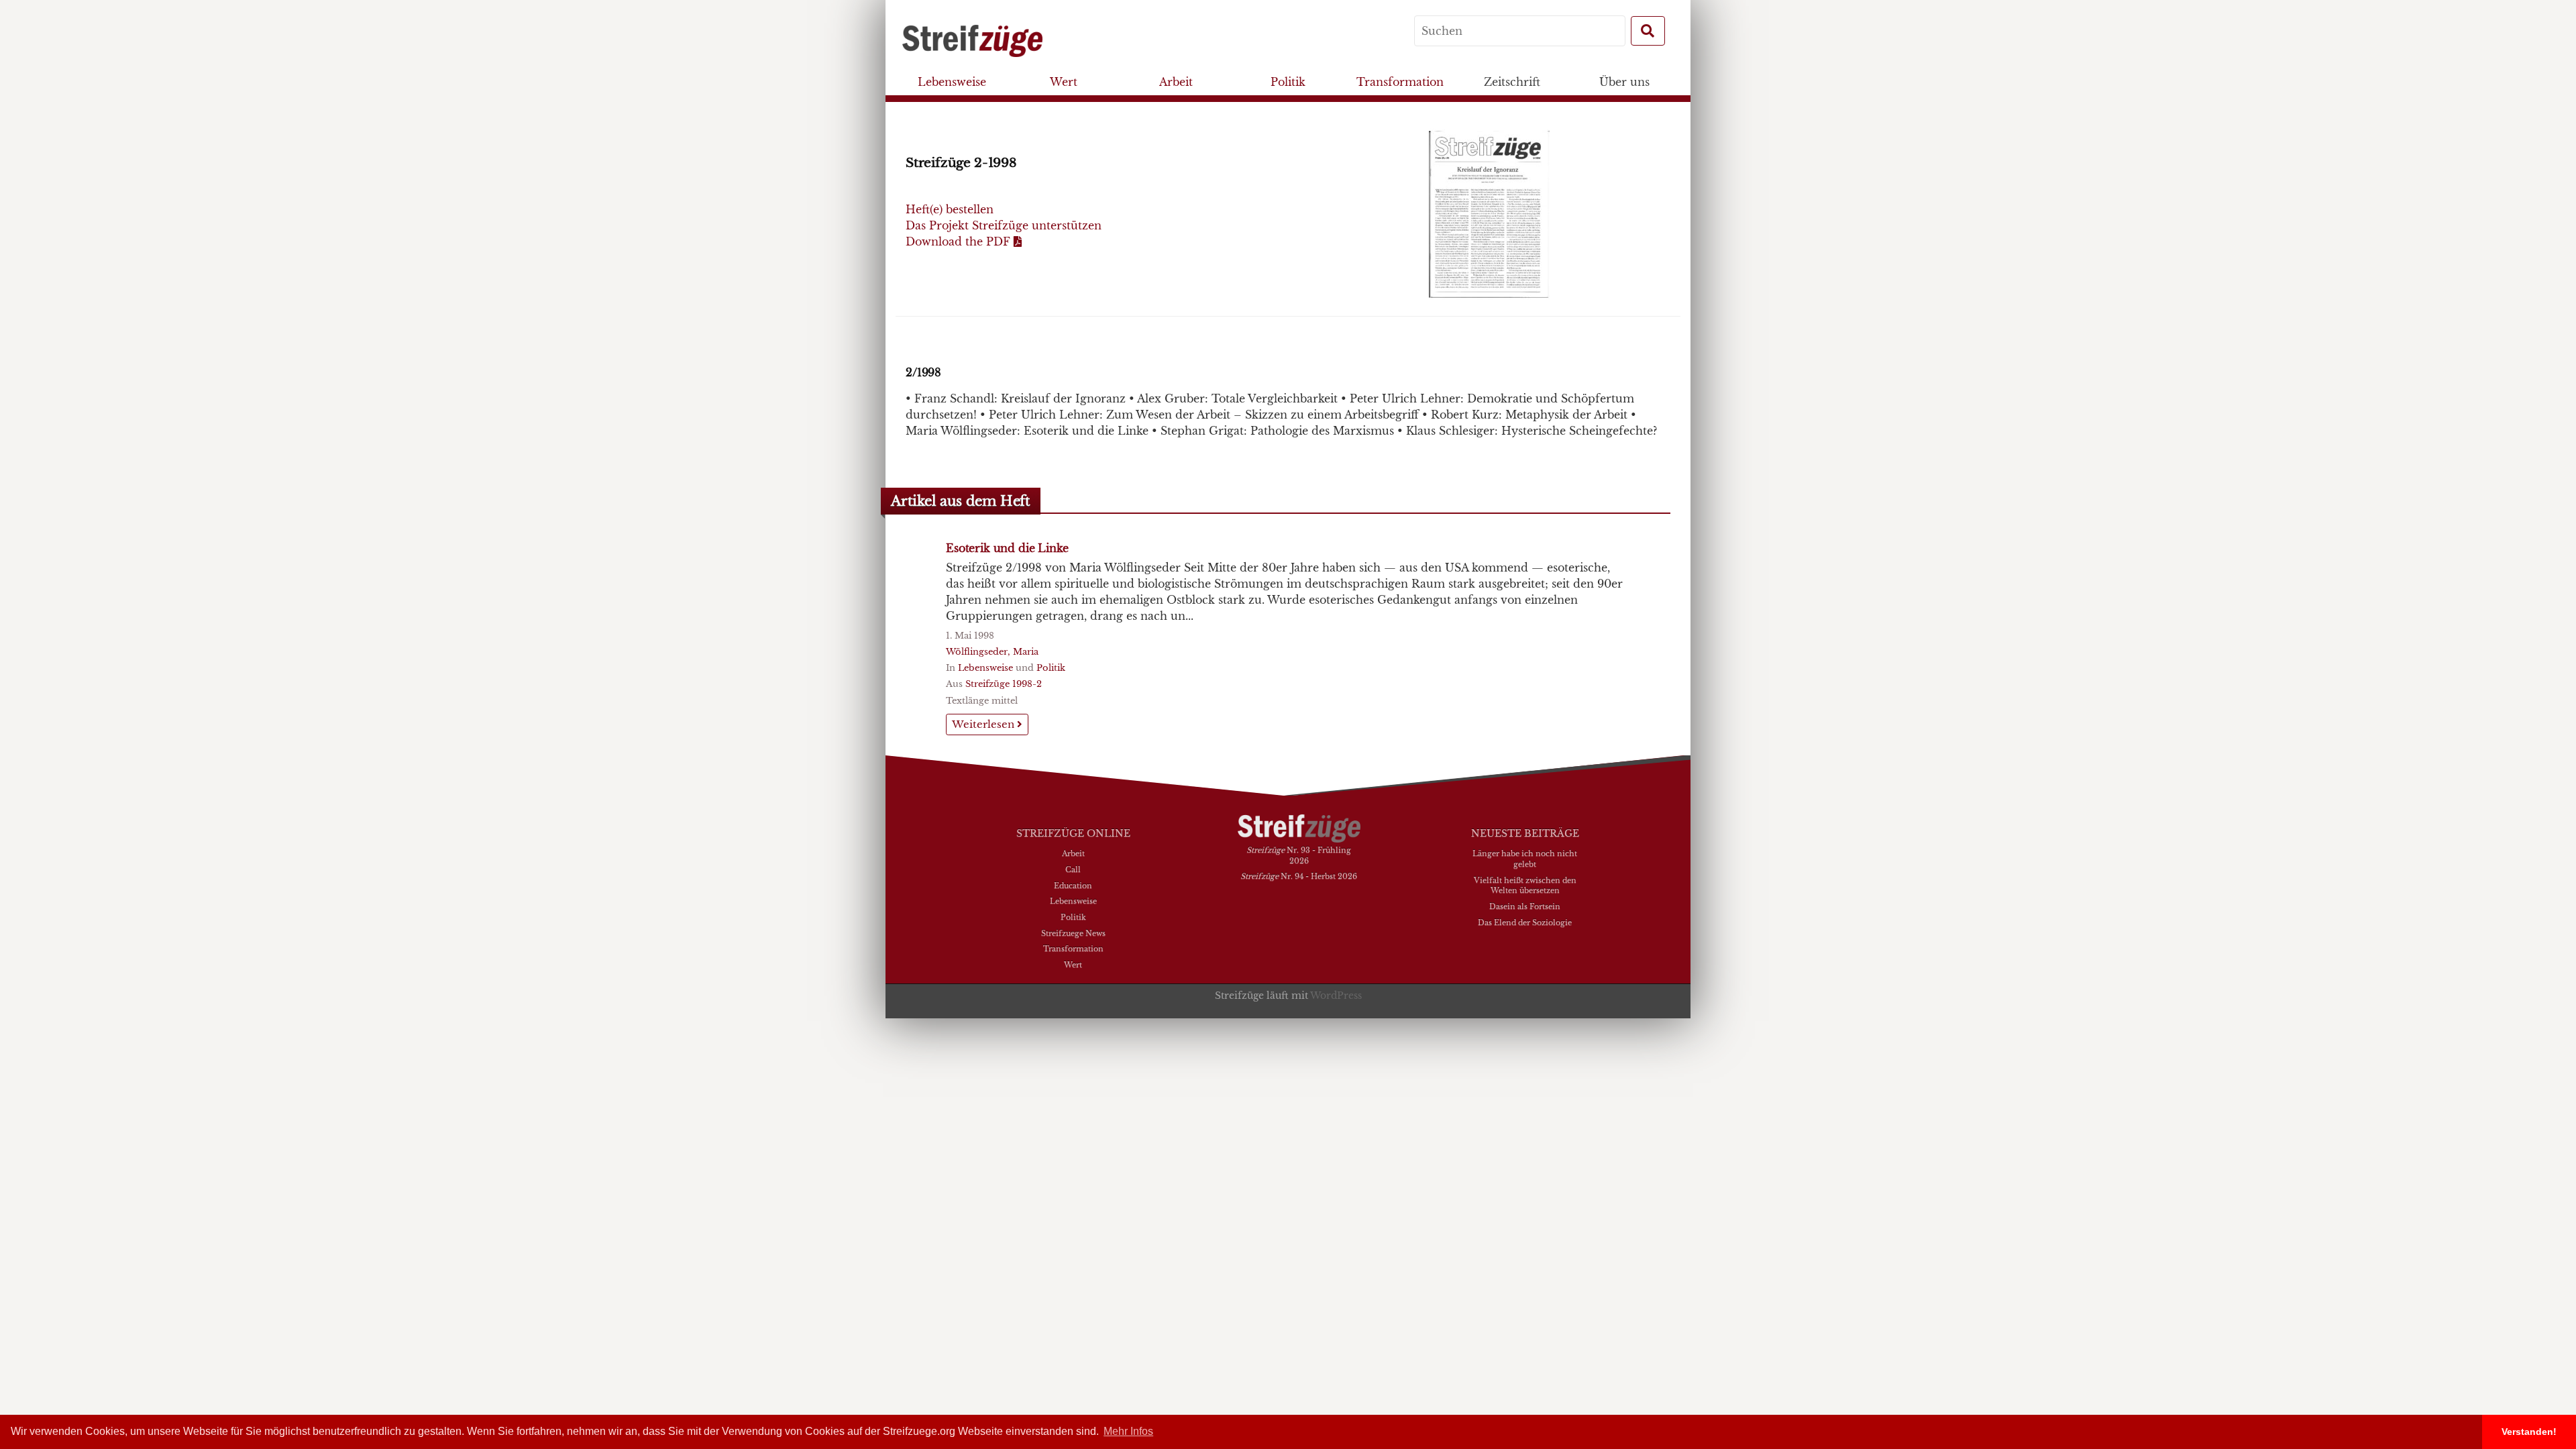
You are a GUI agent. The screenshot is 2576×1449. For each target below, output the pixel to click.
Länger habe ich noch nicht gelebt (1525, 859)
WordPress (1336, 996)
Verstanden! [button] (2529, 1432)
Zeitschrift (1512, 82)
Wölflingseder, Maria (992, 652)
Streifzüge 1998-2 (1004, 684)
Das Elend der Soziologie (1525, 922)
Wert (1064, 82)
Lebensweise (952, 82)
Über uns (1624, 82)
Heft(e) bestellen (950, 209)
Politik (1288, 82)
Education (1073, 885)
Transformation (1400, 82)
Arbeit (1176, 82)
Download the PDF (960, 241)
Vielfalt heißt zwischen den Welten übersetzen (1525, 885)
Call (1073, 869)
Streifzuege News (1073, 933)
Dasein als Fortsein (1525, 906)
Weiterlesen (984, 724)
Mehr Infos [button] (1128, 1431)
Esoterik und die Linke (1007, 548)
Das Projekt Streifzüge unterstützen (1004, 225)
